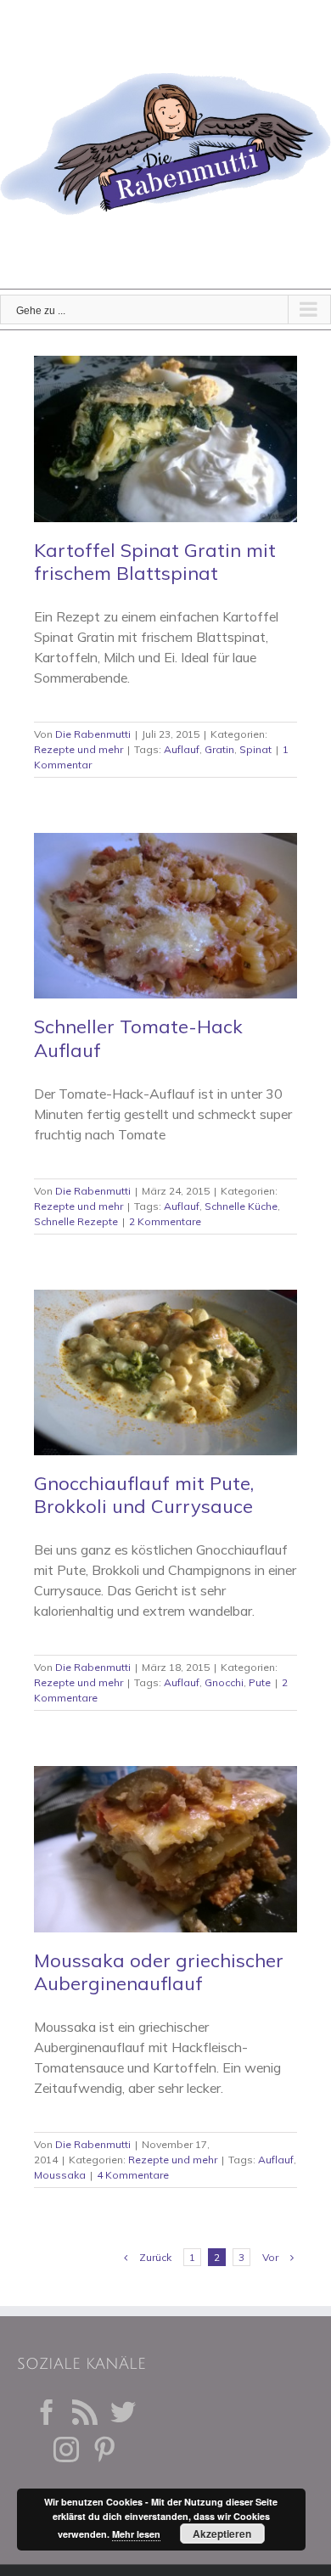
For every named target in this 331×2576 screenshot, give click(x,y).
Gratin (219, 749)
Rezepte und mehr (79, 749)
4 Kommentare (133, 2175)
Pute (260, 1682)
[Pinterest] (104, 2449)
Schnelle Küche (241, 1206)
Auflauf (182, 749)
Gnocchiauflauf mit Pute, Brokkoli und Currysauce (144, 1495)
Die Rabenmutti (93, 734)
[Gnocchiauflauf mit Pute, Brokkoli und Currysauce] (165, 1373)
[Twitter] (123, 2412)
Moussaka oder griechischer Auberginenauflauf (159, 1972)
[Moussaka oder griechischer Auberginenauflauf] (165, 1849)
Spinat (255, 749)
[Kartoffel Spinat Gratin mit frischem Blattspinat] (165, 439)
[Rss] (85, 2412)
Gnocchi (224, 1682)
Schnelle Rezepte (76, 1221)
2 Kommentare (165, 1221)
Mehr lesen (136, 2534)
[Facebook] (47, 2412)
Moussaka (60, 2175)
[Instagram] (66, 2449)
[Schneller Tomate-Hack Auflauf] (165, 916)
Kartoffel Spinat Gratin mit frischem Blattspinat (155, 562)
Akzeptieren (222, 2534)
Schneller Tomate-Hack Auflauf (138, 1038)
